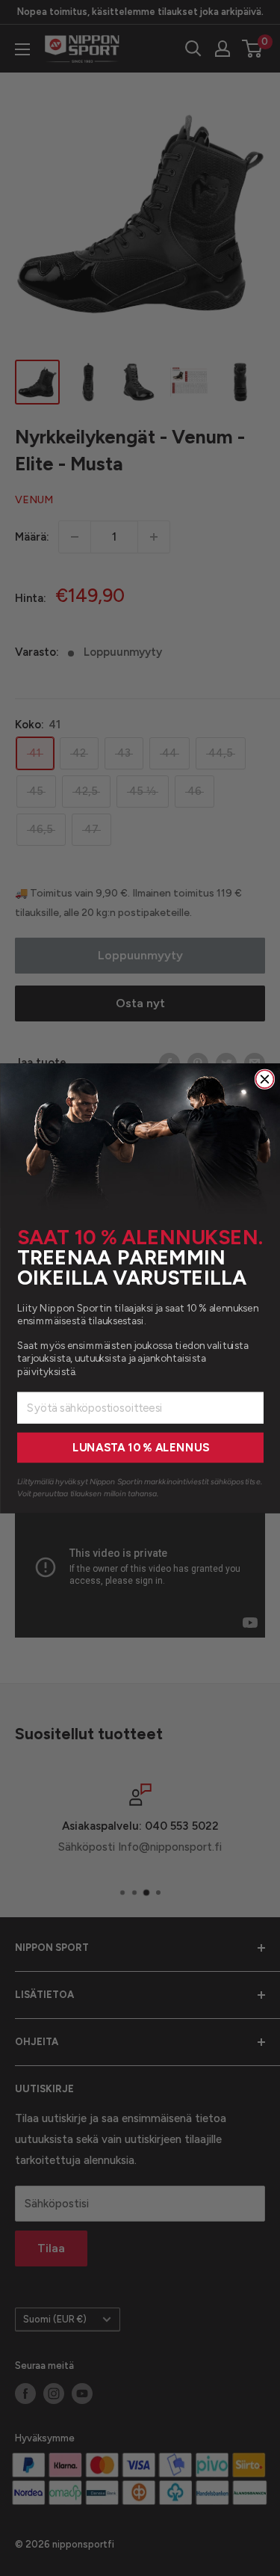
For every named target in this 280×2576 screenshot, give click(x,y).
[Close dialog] (264, 1079)
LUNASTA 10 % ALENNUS (140, 1448)
